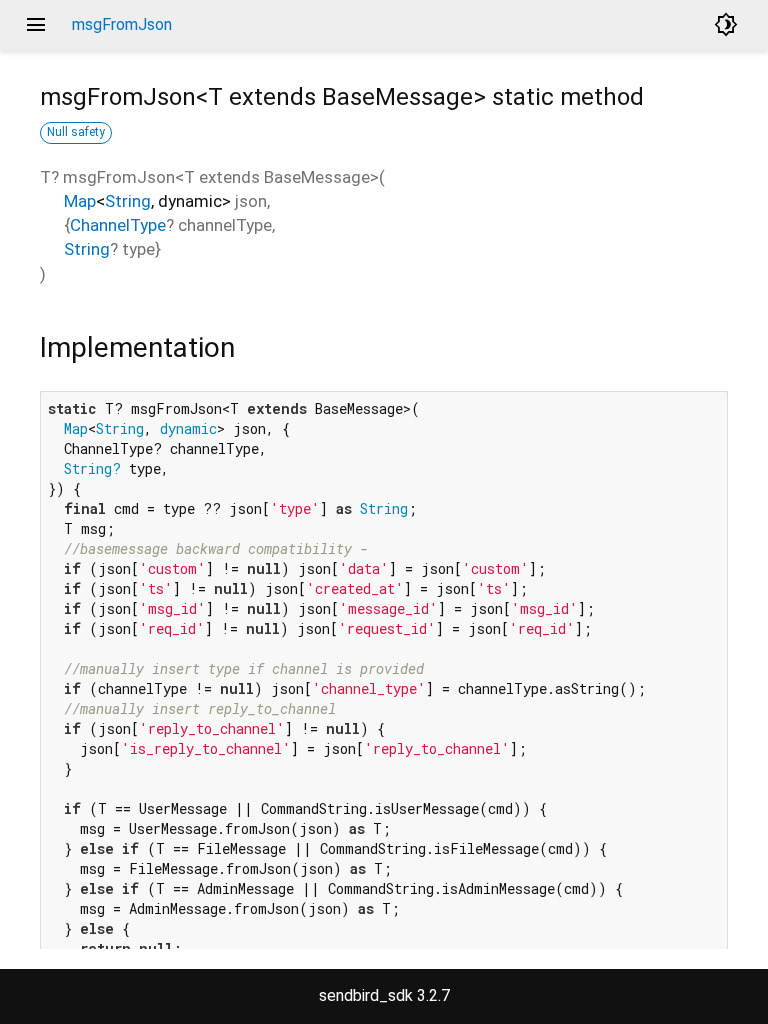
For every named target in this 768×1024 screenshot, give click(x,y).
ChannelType (118, 225)
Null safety (76, 132)
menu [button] (36, 25)
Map (80, 201)
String (128, 201)
